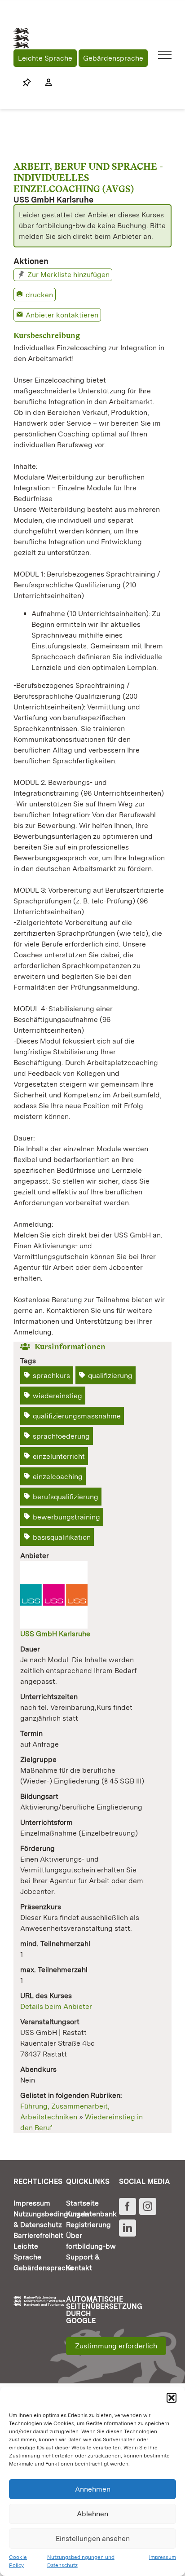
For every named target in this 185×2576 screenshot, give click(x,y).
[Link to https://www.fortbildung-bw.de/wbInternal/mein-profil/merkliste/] (27, 83)
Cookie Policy (18, 2561)
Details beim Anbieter (56, 2006)
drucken (39, 295)
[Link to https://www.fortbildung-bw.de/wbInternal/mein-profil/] (44, 83)
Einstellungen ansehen (93, 2539)
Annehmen (93, 2489)
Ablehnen (92, 2514)
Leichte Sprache (45, 58)
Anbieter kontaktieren (62, 315)
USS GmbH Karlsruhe (55, 1634)
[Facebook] (128, 2206)
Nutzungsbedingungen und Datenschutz (81, 2561)
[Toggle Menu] (165, 55)
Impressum (163, 2557)
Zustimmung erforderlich (116, 2346)
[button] (172, 2398)
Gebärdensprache (113, 58)
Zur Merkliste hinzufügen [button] (68, 275)
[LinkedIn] (128, 2228)
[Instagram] (148, 2206)
